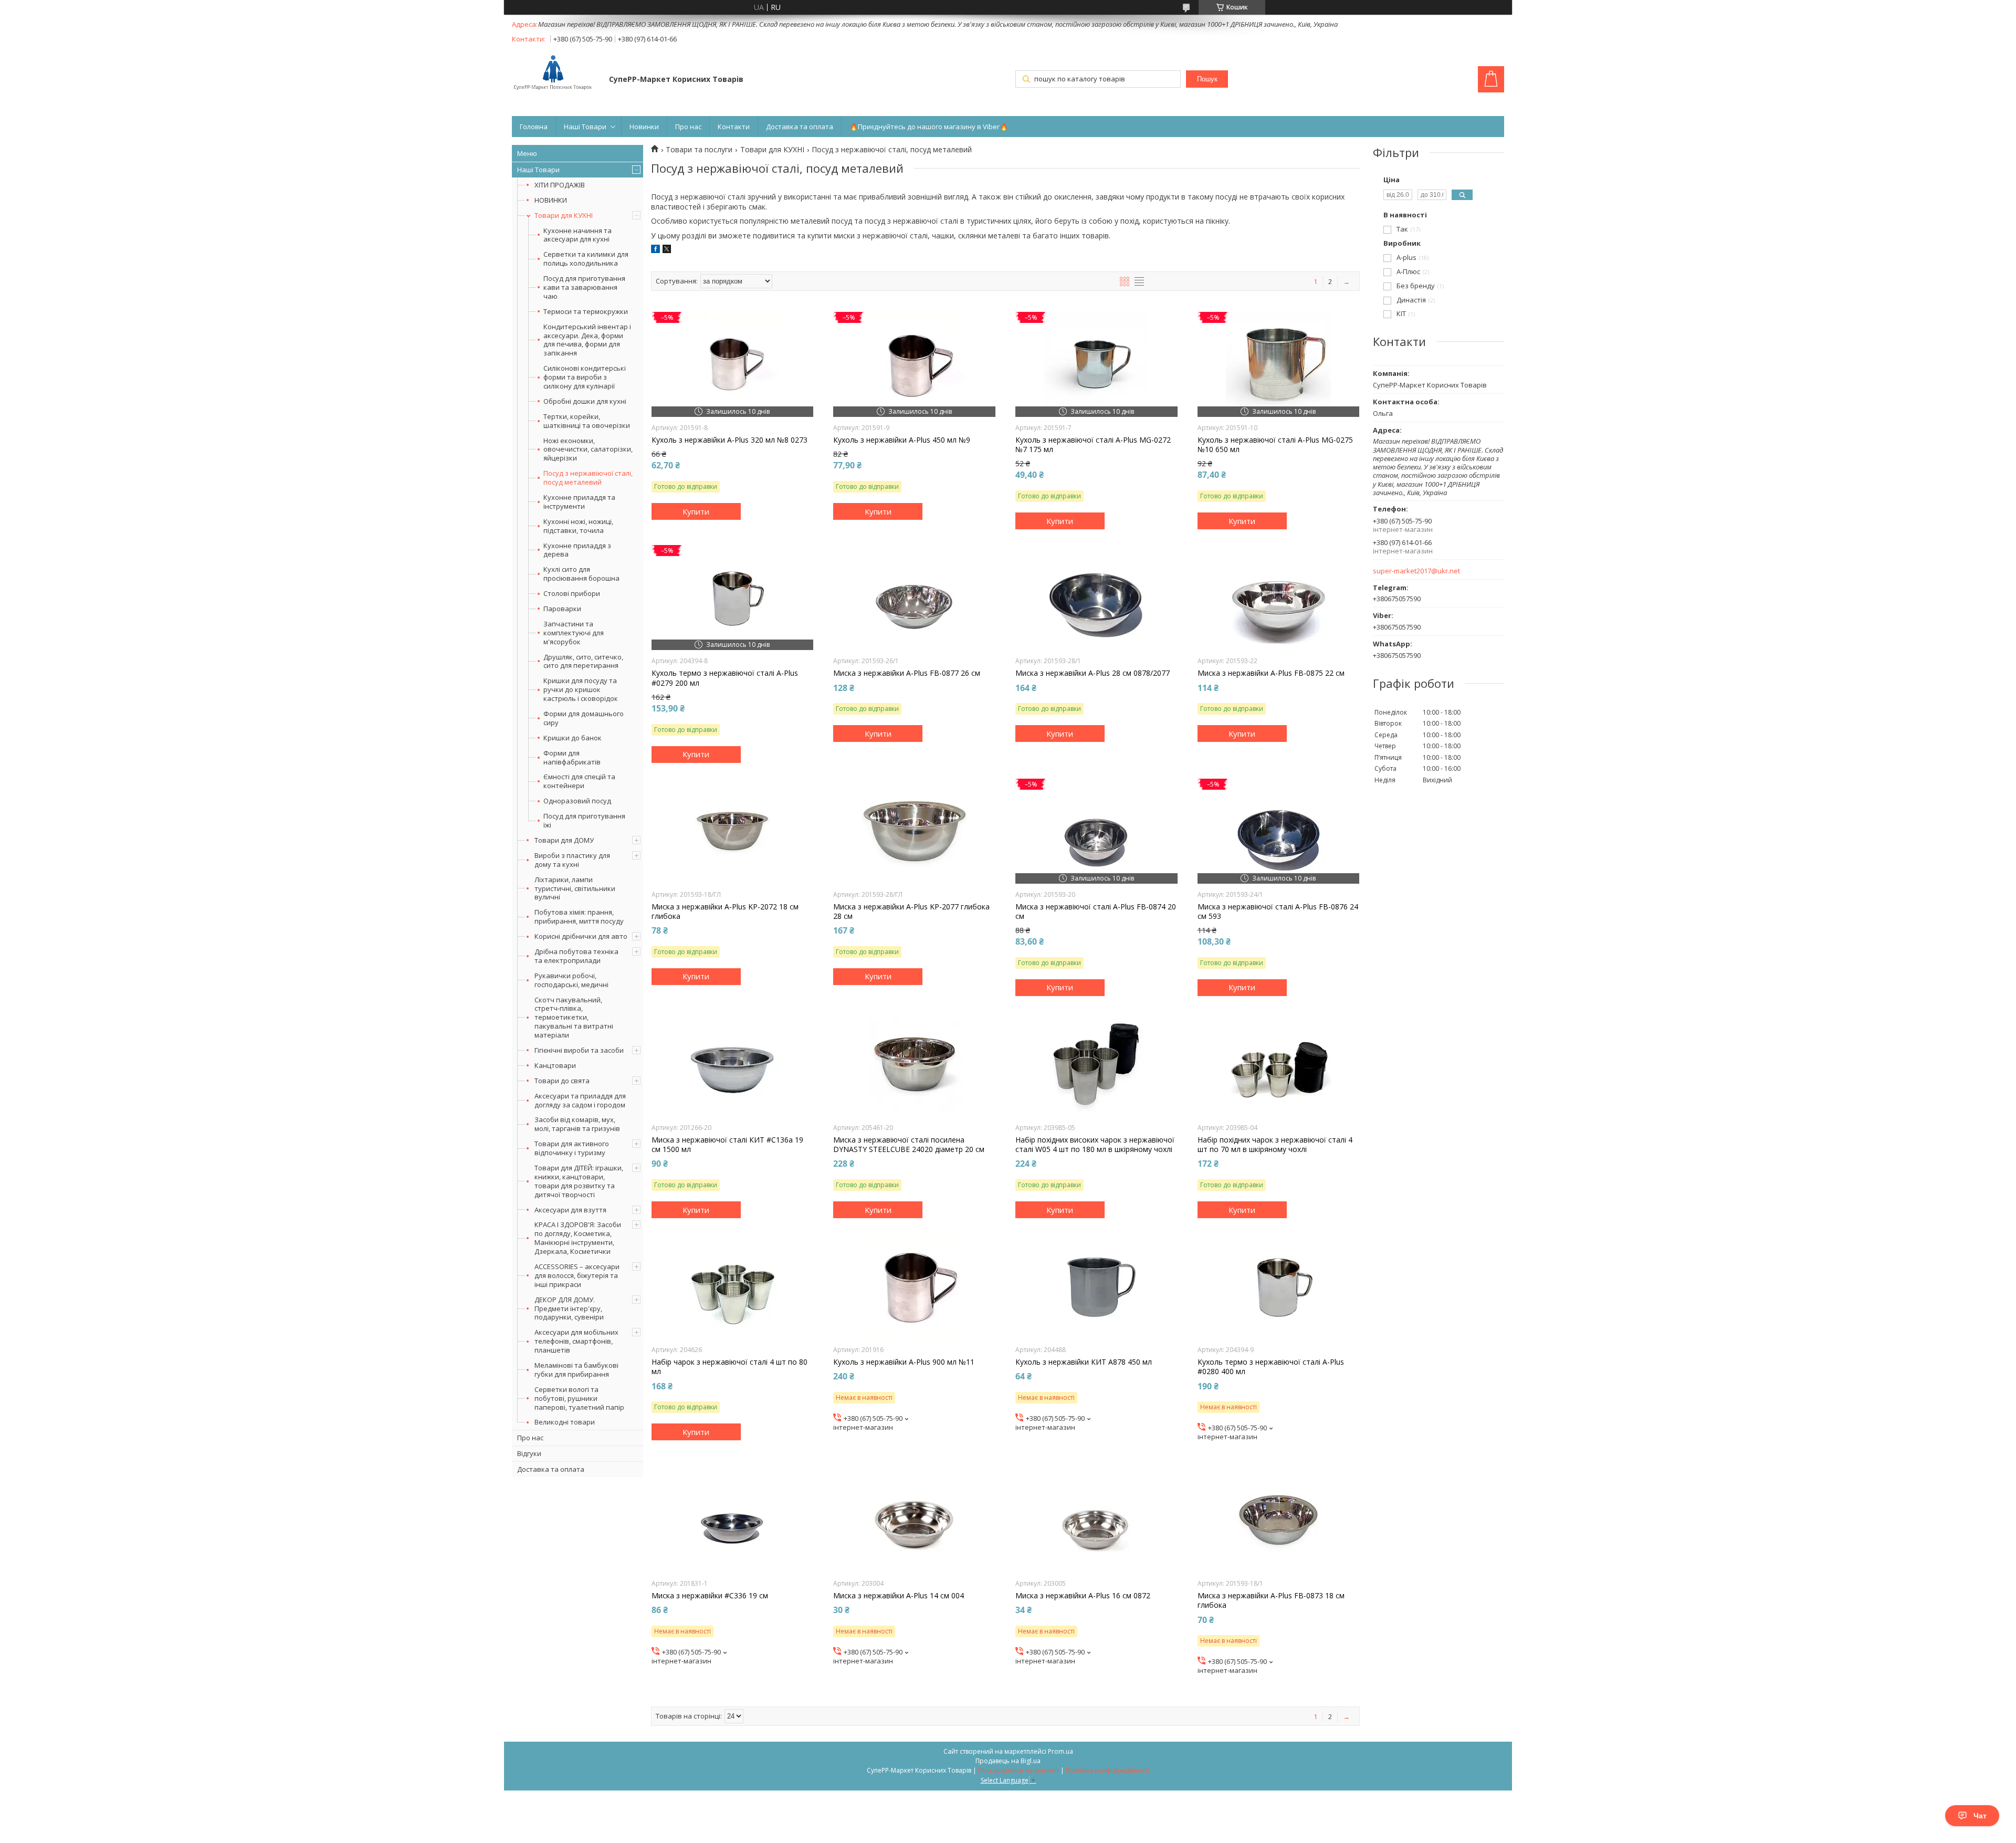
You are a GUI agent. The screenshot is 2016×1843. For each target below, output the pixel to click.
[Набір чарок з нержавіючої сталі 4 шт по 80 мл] (733, 1286)
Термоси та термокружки (586, 312)
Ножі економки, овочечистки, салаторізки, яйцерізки (588, 450)
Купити (696, 511)
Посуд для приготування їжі (584, 821)
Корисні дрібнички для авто (581, 936)
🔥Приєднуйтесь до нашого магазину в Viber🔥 (929, 127)
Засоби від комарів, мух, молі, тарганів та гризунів (577, 1124)
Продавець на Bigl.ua (1008, 1761)
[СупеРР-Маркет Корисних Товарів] (555, 74)
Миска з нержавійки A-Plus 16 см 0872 (1083, 1596)
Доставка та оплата (800, 127)
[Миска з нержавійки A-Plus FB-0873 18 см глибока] (1279, 1520)
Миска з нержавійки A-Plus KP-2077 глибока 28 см (911, 912)
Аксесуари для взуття (570, 1210)
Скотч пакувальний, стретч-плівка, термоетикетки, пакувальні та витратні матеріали (574, 1018)
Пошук (1207, 79)
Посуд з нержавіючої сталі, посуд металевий (588, 478)
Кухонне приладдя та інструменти (579, 502)
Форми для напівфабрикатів (572, 758)
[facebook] (655, 250)
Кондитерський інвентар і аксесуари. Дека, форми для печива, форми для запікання (587, 340)
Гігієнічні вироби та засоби (579, 1050)
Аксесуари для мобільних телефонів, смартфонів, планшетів (576, 1341)
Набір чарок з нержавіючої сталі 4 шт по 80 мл (729, 1367)
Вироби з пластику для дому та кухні (572, 860)
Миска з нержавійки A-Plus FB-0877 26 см (907, 673)
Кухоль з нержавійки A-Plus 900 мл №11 (904, 1362)
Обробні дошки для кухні (585, 401)
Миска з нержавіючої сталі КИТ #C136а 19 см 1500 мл (727, 1145)
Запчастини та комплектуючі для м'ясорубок (574, 633)
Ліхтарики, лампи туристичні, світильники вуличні (575, 888)
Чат (1980, 1816)
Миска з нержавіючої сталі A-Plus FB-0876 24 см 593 (1278, 912)
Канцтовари (555, 1065)
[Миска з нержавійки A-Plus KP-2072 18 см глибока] (733, 831)
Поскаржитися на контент (1018, 1770)
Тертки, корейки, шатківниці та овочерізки (587, 421)
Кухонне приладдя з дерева (577, 550)
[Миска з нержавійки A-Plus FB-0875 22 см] (1279, 598)
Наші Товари (585, 127)
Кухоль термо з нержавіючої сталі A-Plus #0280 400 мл (1271, 1367)
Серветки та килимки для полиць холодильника (586, 259)
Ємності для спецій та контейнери (579, 781)
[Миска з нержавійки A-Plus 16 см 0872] (1096, 1520)
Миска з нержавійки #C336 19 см (710, 1596)
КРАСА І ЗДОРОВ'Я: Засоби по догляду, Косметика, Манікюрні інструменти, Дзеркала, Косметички (578, 1238)
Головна (534, 127)
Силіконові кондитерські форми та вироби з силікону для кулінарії (585, 377)
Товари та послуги (699, 150)
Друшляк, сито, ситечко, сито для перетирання (583, 662)
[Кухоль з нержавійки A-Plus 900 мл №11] (914, 1286)
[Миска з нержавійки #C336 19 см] (733, 1520)
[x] (667, 250)
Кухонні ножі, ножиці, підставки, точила (578, 526)
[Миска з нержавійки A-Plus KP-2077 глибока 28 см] (914, 831)
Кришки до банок (573, 738)
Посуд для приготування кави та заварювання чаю (584, 287)
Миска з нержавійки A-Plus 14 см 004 (899, 1596)
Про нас (688, 127)
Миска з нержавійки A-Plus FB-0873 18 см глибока (1271, 1600)
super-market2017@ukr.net (1416, 571)
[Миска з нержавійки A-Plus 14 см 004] (914, 1520)
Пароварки (562, 609)
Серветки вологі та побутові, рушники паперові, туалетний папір (579, 1398)
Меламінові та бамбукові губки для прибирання (576, 1370)
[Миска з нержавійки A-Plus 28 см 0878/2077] (1096, 598)
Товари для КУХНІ (564, 215)
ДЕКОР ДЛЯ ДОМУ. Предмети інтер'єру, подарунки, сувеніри (569, 1308)
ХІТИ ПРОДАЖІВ (560, 185)
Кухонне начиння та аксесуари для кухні (577, 235)
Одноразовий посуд (577, 801)
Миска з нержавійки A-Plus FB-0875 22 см (1271, 673)
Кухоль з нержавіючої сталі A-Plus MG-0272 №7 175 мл (1093, 445)
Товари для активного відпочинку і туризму (572, 1148)
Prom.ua (1060, 1751)
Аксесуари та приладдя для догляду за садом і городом (580, 1100)
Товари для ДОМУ (564, 840)
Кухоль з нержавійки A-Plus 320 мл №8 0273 (729, 440)
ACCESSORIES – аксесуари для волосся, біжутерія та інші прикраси (577, 1275)
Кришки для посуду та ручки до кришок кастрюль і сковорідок (581, 690)
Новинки (644, 127)
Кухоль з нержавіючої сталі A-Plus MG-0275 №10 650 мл (1275, 445)
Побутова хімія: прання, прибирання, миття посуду (579, 917)
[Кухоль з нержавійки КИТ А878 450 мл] (1096, 1286)
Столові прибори (572, 594)
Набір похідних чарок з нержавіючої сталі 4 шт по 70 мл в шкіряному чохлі (1275, 1145)
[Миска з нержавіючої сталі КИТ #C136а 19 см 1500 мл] (733, 1064)
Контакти (734, 127)
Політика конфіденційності (1107, 1770)
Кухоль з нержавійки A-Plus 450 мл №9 (902, 440)
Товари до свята (562, 1081)
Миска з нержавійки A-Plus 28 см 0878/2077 (1093, 673)
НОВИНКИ (551, 200)
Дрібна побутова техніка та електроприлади (576, 956)
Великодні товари (565, 1422)
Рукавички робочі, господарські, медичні (571, 980)
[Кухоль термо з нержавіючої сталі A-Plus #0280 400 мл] (1279, 1286)
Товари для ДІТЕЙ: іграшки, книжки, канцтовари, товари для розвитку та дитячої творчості (579, 1181)
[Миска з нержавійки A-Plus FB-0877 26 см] (914, 598)
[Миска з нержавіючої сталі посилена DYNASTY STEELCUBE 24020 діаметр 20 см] (914, 1064)
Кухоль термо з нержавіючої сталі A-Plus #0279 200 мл (725, 678)
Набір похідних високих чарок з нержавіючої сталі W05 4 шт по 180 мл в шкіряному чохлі (1095, 1145)
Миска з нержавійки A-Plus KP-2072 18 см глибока (725, 912)
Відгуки (529, 1453)
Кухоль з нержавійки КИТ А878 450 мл (1084, 1362)
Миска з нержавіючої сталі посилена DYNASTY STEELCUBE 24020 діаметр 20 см (909, 1145)
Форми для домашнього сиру (584, 718)
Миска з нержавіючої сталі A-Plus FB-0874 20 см (1096, 912)
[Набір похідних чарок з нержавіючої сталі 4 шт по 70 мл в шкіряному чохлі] (1279, 1064)
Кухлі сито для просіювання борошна (581, 574)
